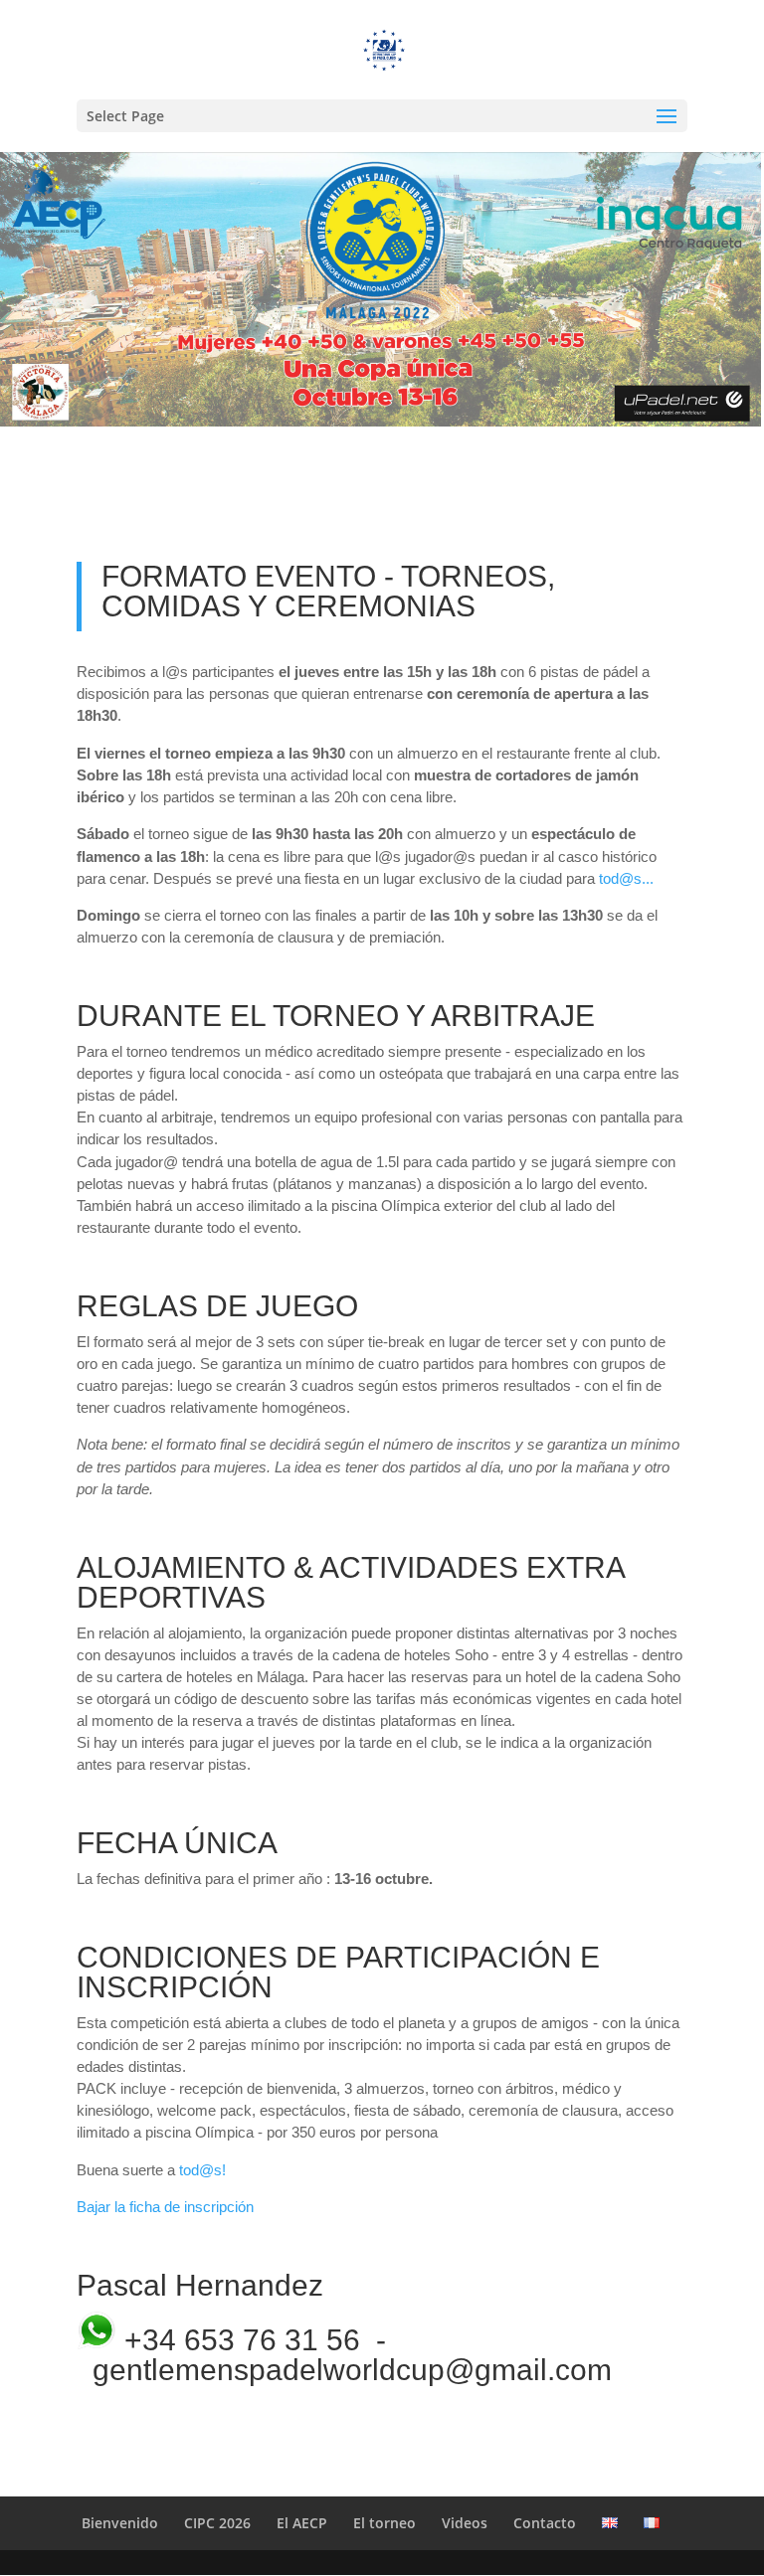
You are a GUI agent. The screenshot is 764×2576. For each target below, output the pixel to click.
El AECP (302, 2523)
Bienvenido (120, 2523)
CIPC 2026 (217, 2523)
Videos (465, 2523)
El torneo (384, 2523)
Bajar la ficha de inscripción (165, 2207)
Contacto (545, 2523)
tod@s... (626, 878)
